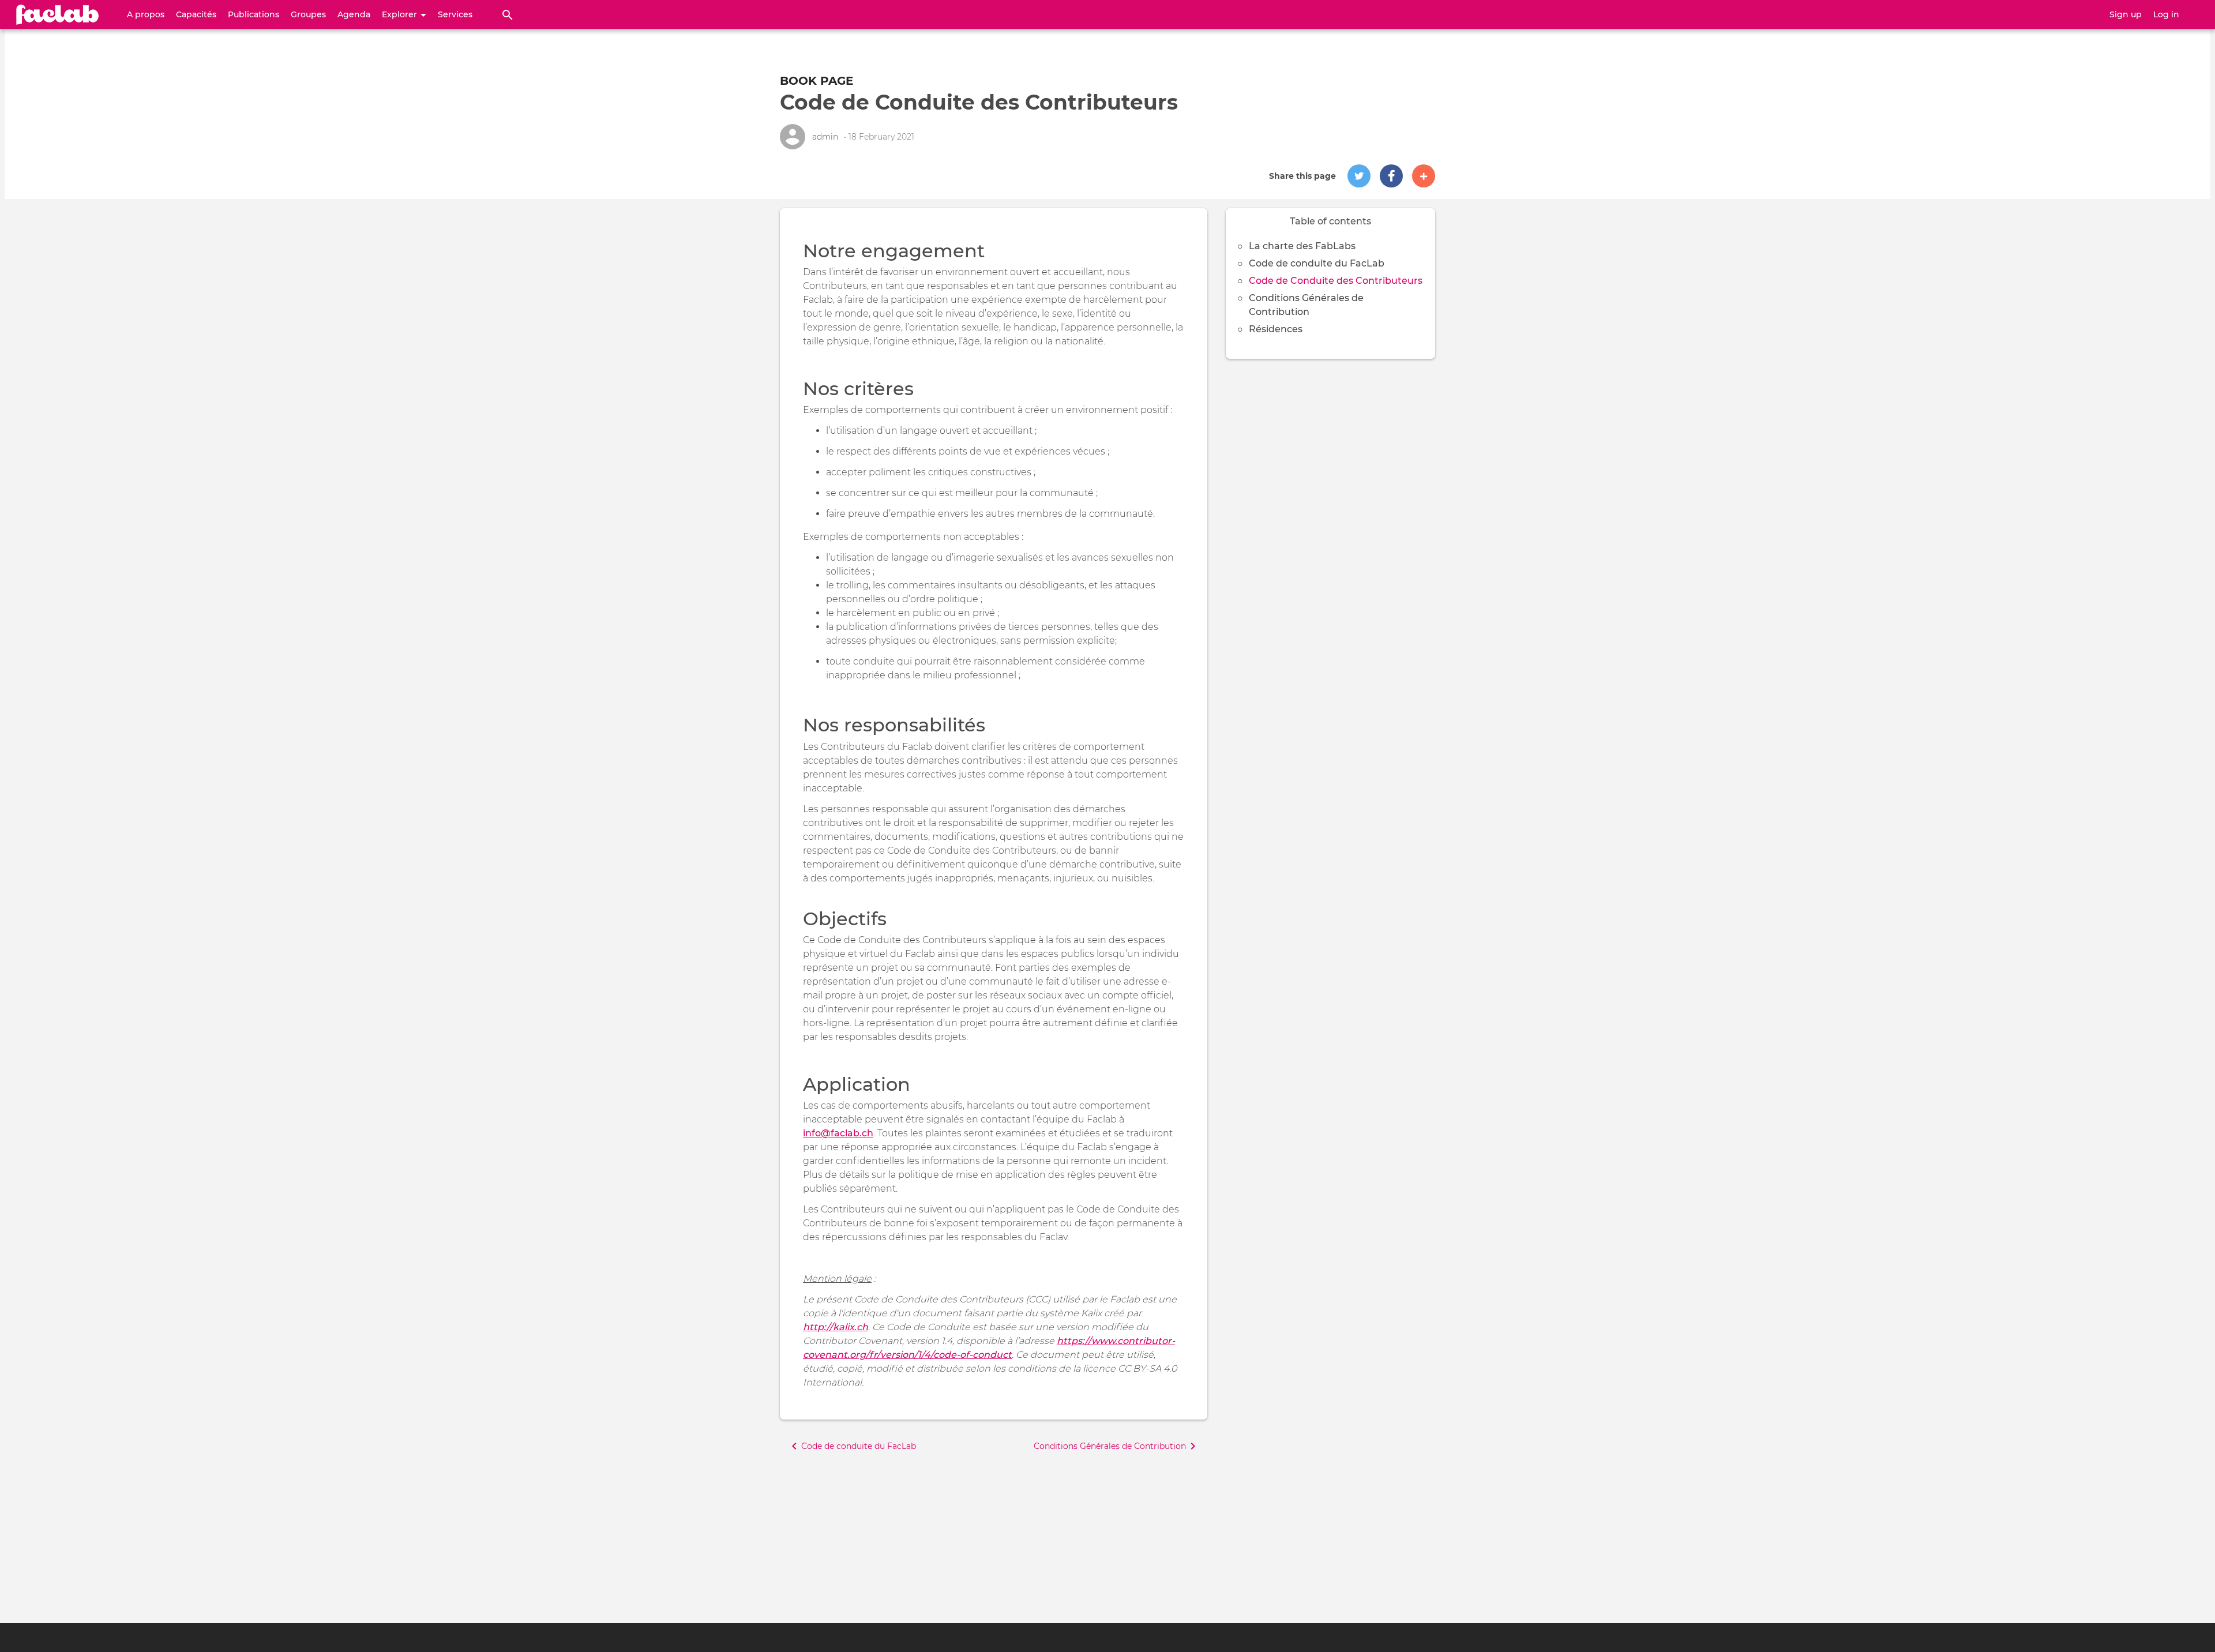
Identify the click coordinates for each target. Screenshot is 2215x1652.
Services (455, 14)
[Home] (58, 14)
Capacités (196, 14)
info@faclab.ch (838, 1133)
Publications (254, 14)
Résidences (1276, 329)
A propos (146, 14)
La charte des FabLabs (1302, 246)
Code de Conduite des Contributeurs (1336, 281)
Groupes (308, 14)
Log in (2166, 14)
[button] (1359, 176)
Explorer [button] (401, 14)
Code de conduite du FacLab (1317, 263)
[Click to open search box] (508, 14)
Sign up (2126, 14)
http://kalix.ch (836, 1327)
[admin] (793, 137)
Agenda (354, 14)
